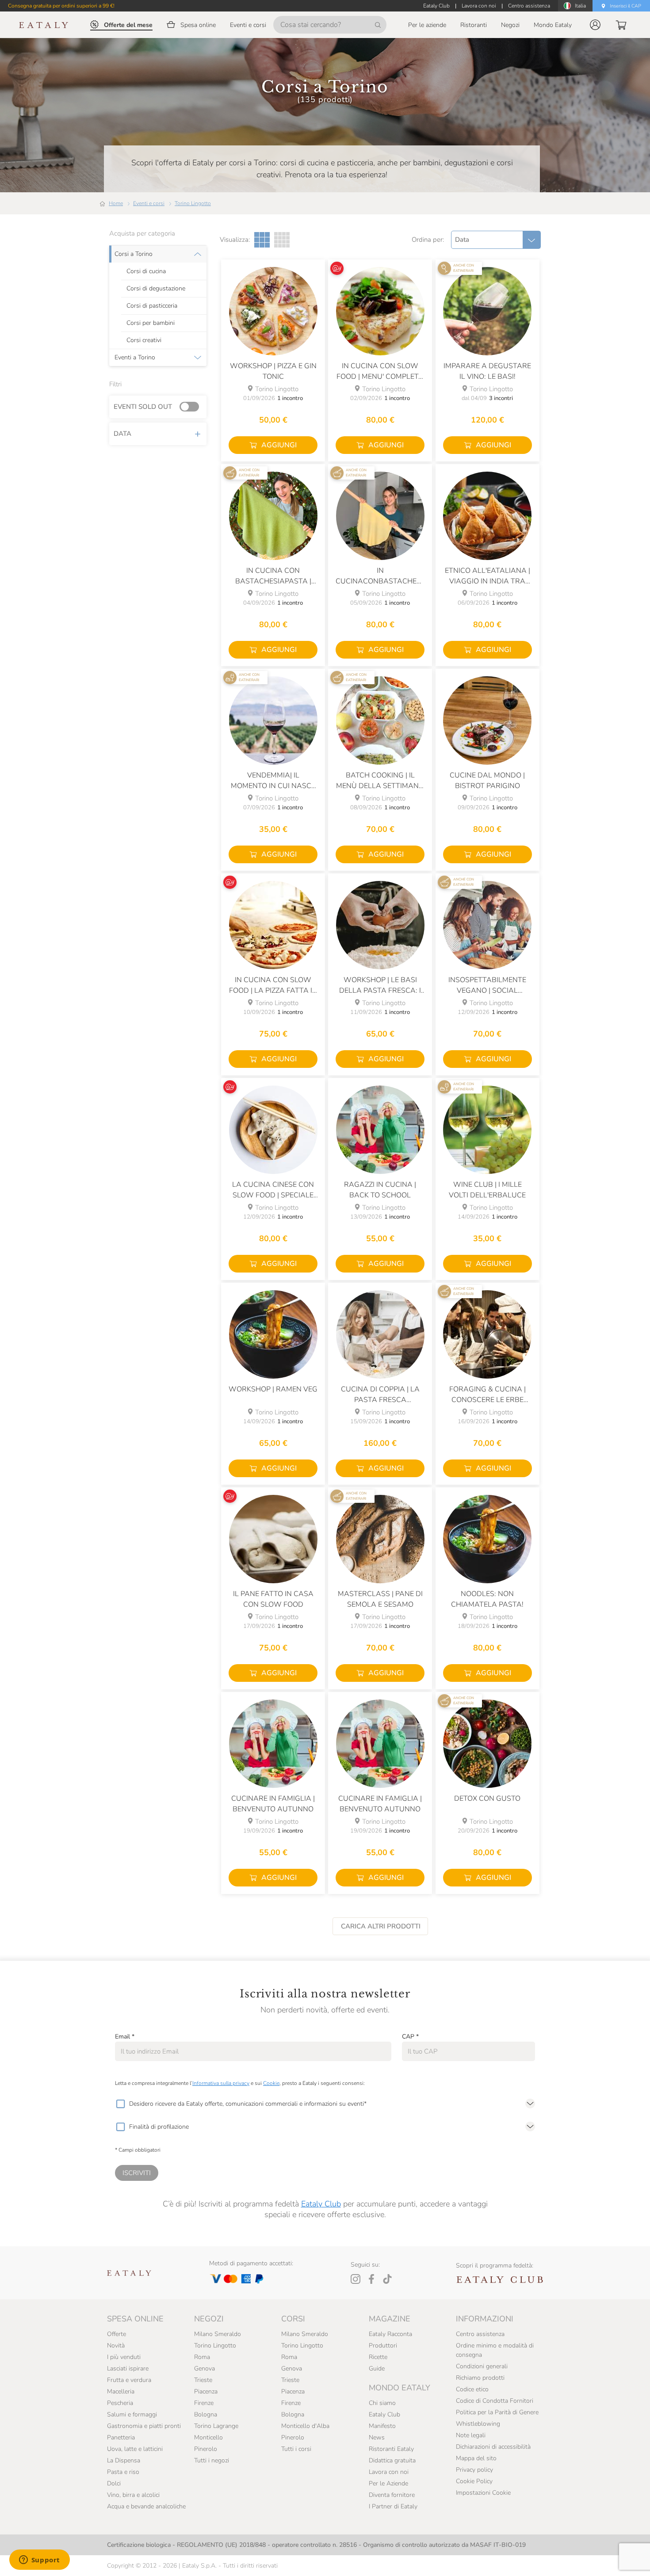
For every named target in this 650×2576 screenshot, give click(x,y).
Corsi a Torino (134, 254)
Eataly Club (321, 2204)
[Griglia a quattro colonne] (282, 240)
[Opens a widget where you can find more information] (39, 2561)
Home (116, 203)
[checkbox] (120, 2104)
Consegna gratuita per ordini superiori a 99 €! (61, 6)
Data (122, 434)
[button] (595, 25)
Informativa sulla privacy (221, 2083)
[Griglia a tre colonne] (262, 240)
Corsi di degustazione (156, 289)
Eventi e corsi (149, 203)
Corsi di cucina (146, 271)
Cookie (271, 2083)
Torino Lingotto (193, 203)
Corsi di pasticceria (152, 306)
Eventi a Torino (135, 358)
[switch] (191, 407)
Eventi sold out (143, 407)
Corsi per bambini (151, 323)
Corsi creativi (144, 340)
